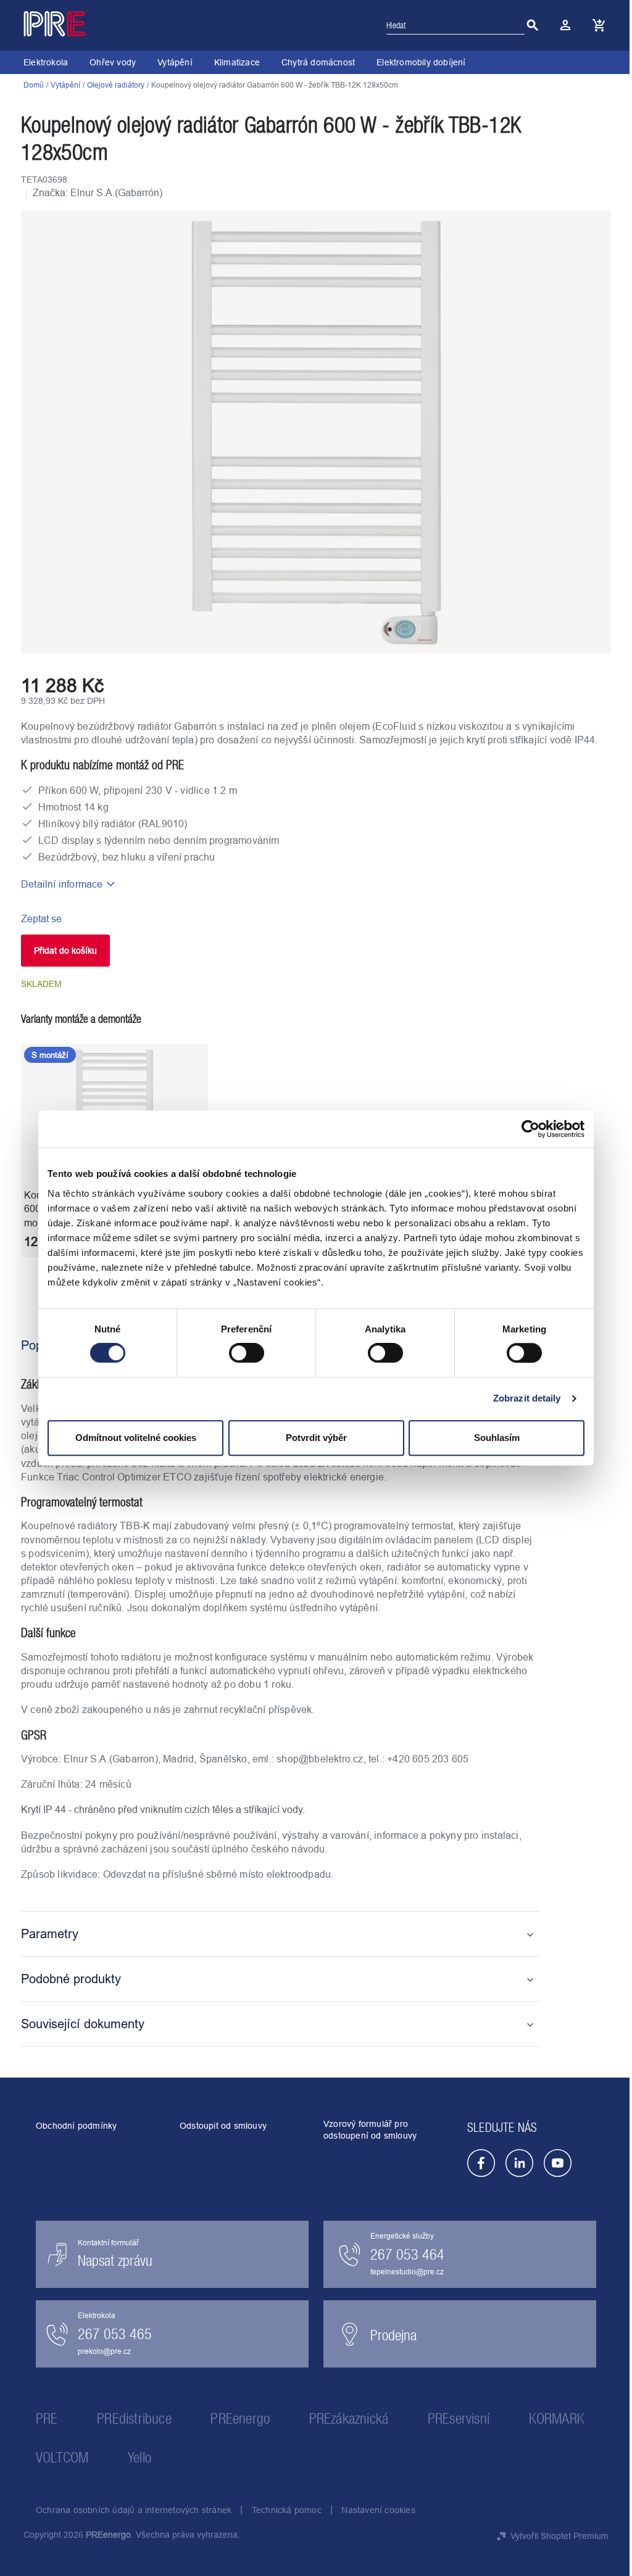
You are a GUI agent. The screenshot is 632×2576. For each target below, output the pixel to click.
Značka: (98, 192)
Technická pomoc (287, 2510)
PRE (47, 2418)
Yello (139, 2457)
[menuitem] (46, 62)
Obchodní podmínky (76, 2126)
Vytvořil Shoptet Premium (559, 2536)
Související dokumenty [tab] (83, 2024)
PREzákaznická (349, 2418)
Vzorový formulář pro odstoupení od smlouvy (370, 2130)
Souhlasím (497, 1438)
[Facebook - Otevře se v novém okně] (481, 2163)
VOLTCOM (62, 2457)
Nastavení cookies (378, 2510)
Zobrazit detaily (527, 1398)
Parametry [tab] (50, 1934)
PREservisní (459, 2418)
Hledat (533, 25)
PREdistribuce (134, 2418)
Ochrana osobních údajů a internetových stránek (134, 2510)
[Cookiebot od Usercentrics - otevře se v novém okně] (530, 1129)
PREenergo (240, 2418)
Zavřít (92, 919)
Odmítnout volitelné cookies (136, 1438)
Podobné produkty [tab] (71, 1979)
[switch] (247, 1354)
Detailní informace (62, 884)
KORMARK (557, 2418)
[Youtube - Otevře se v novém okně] (558, 2163)
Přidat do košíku (65, 951)
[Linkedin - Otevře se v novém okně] (519, 2163)
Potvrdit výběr (316, 1438)
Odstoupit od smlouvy (223, 2126)
